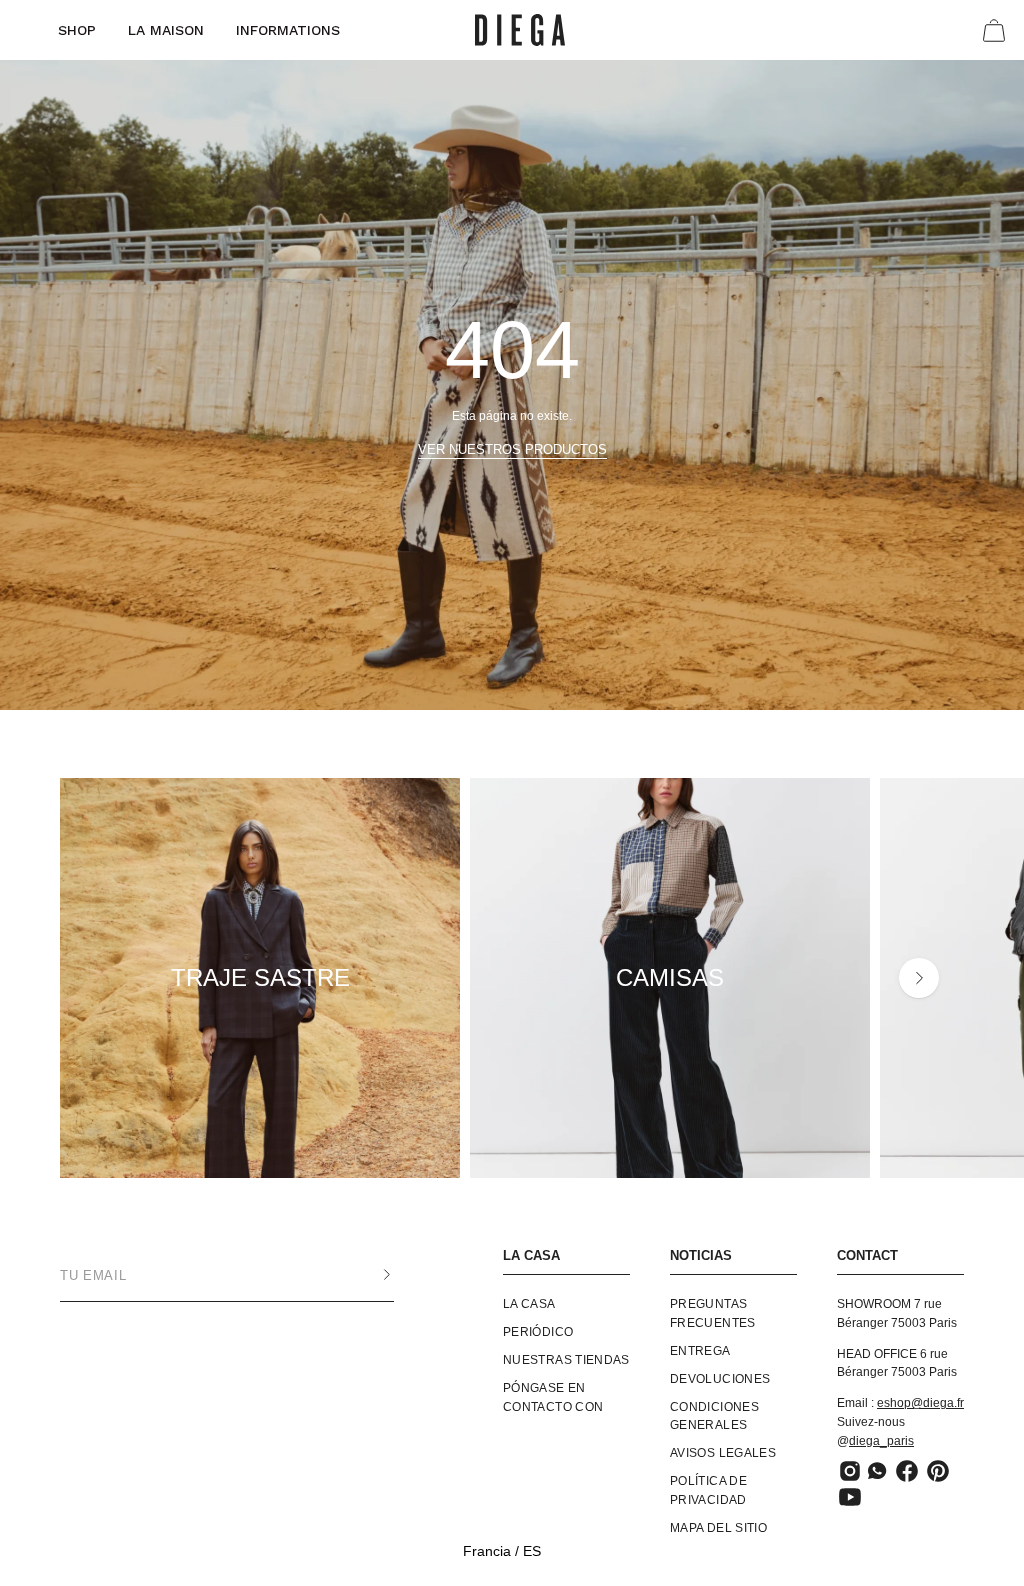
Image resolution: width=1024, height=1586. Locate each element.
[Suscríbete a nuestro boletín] (367, 1275)
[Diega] (520, 30)
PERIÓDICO (538, 1332)
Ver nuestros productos (512, 449)
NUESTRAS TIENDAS (566, 1360)
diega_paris (881, 1441)
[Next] (919, 978)
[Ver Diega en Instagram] (850, 1472)
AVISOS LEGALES (723, 1454)
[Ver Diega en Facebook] (907, 1472)
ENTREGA (700, 1351)
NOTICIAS (701, 1255)
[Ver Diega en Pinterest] (938, 1472)
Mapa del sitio (718, 1528)
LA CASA (531, 1255)
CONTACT (867, 1255)
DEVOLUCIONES (720, 1379)
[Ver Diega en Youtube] (850, 1498)
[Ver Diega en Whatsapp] (878, 1472)
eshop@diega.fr (920, 1403)
